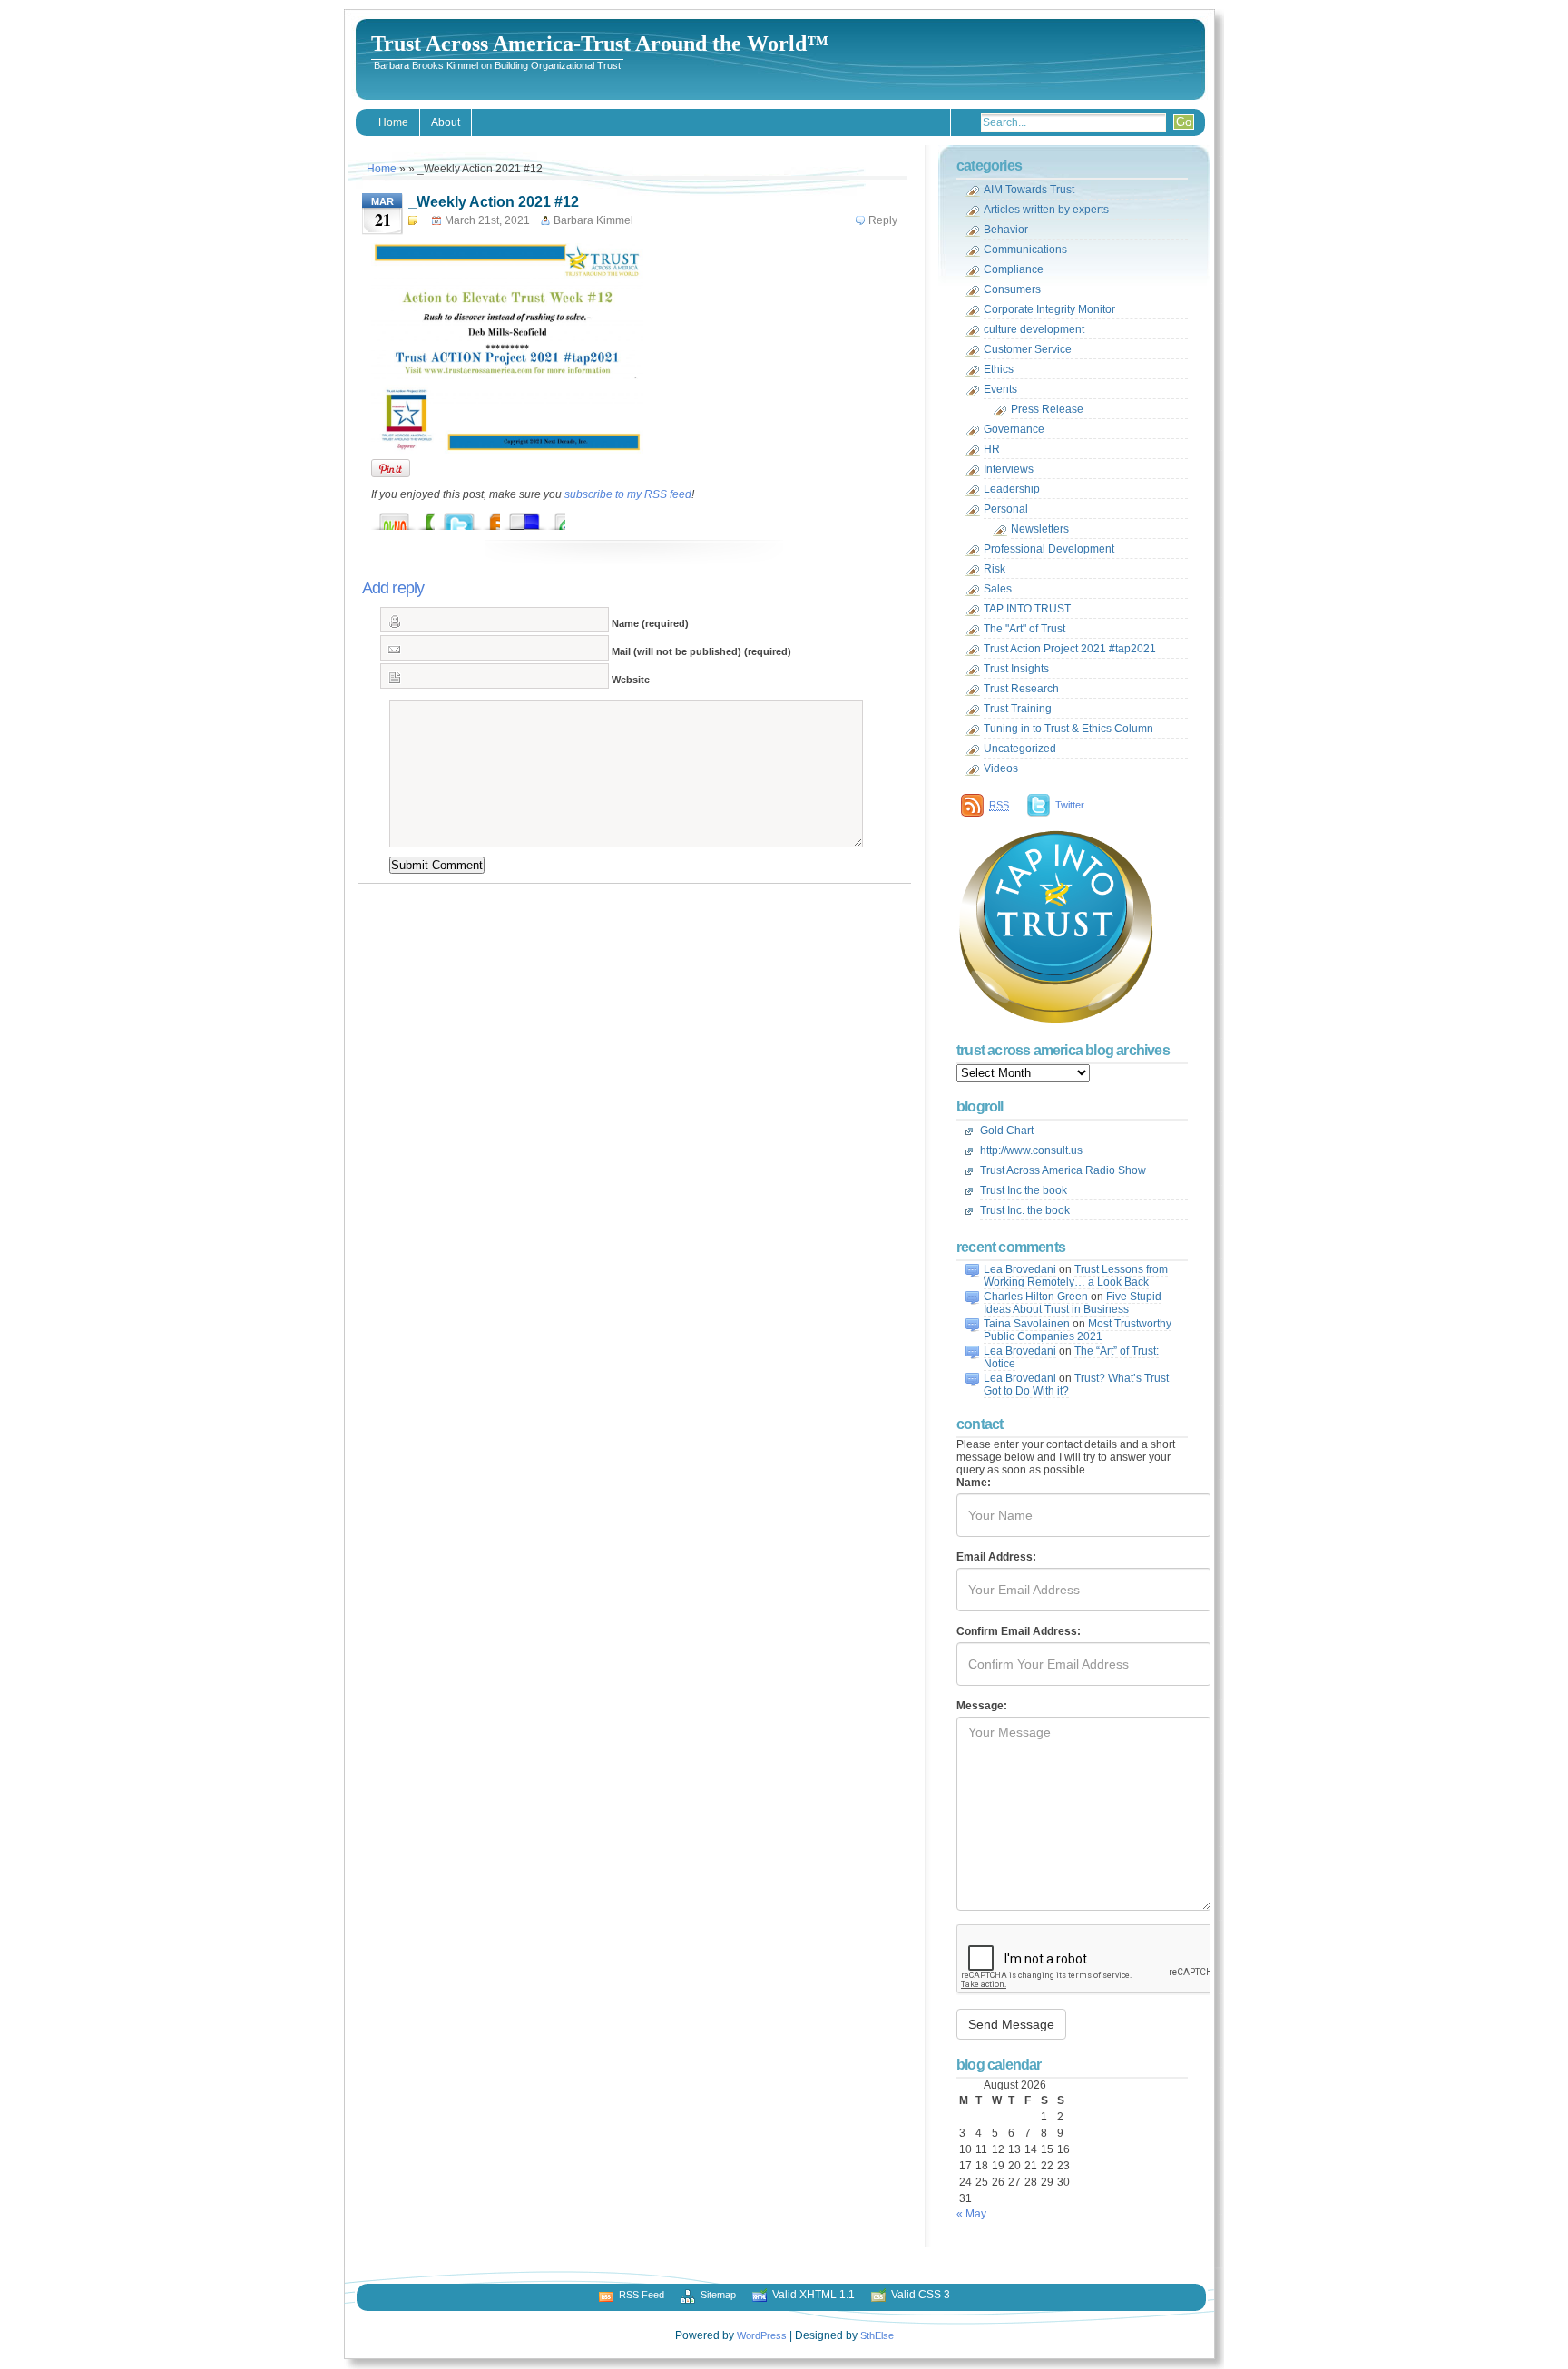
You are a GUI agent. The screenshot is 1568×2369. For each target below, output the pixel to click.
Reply (883, 220)
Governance (1014, 429)
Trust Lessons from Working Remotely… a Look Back (1076, 1276)
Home (393, 122)
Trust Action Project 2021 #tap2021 (1070, 649)
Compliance (1014, 269)
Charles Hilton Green (1036, 1297)
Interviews (1009, 469)
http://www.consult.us (1031, 1150)
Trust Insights (1016, 669)
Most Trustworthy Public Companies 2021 (1078, 1330)
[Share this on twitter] (477, 517)
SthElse (877, 2335)
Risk (995, 569)
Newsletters (1040, 529)
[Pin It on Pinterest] (391, 468)
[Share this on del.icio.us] (543, 517)
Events (1000, 389)
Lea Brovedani (1020, 1269)
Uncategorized (1020, 749)
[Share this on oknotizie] (412, 517)
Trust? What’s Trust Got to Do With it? (1076, 1385)
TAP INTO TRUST (1027, 609)
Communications (1025, 250)
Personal (1006, 509)
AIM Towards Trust (1029, 190)
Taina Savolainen (1027, 1324)
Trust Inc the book (1024, 1190)
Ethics (999, 369)
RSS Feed (642, 2295)
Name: (974, 1483)
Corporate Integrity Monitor (1049, 309)
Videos (1001, 768)
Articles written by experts (1046, 210)
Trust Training (1018, 709)
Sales (998, 589)
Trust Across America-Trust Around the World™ (600, 44)
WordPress (762, 2335)
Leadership (1012, 489)
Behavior (1006, 230)
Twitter (1070, 805)
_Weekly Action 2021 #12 (494, 202)
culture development (1034, 329)
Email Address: (996, 1557)
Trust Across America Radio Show (1063, 1170)
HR (992, 449)
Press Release (1047, 409)
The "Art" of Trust (1024, 629)
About (446, 122)
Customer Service (1028, 349)
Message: (982, 1706)
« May (971, 2214)
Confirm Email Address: (1019, 1631)
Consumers (1012, 289)
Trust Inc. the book (1025, 1210)
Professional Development (1049, 549)
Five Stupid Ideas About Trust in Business (1073, 1303)
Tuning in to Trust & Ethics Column (1068, 729)
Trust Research (1021, 689)
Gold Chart (1007, 1131)
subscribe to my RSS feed (628, 494)
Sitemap (718, 2295)
